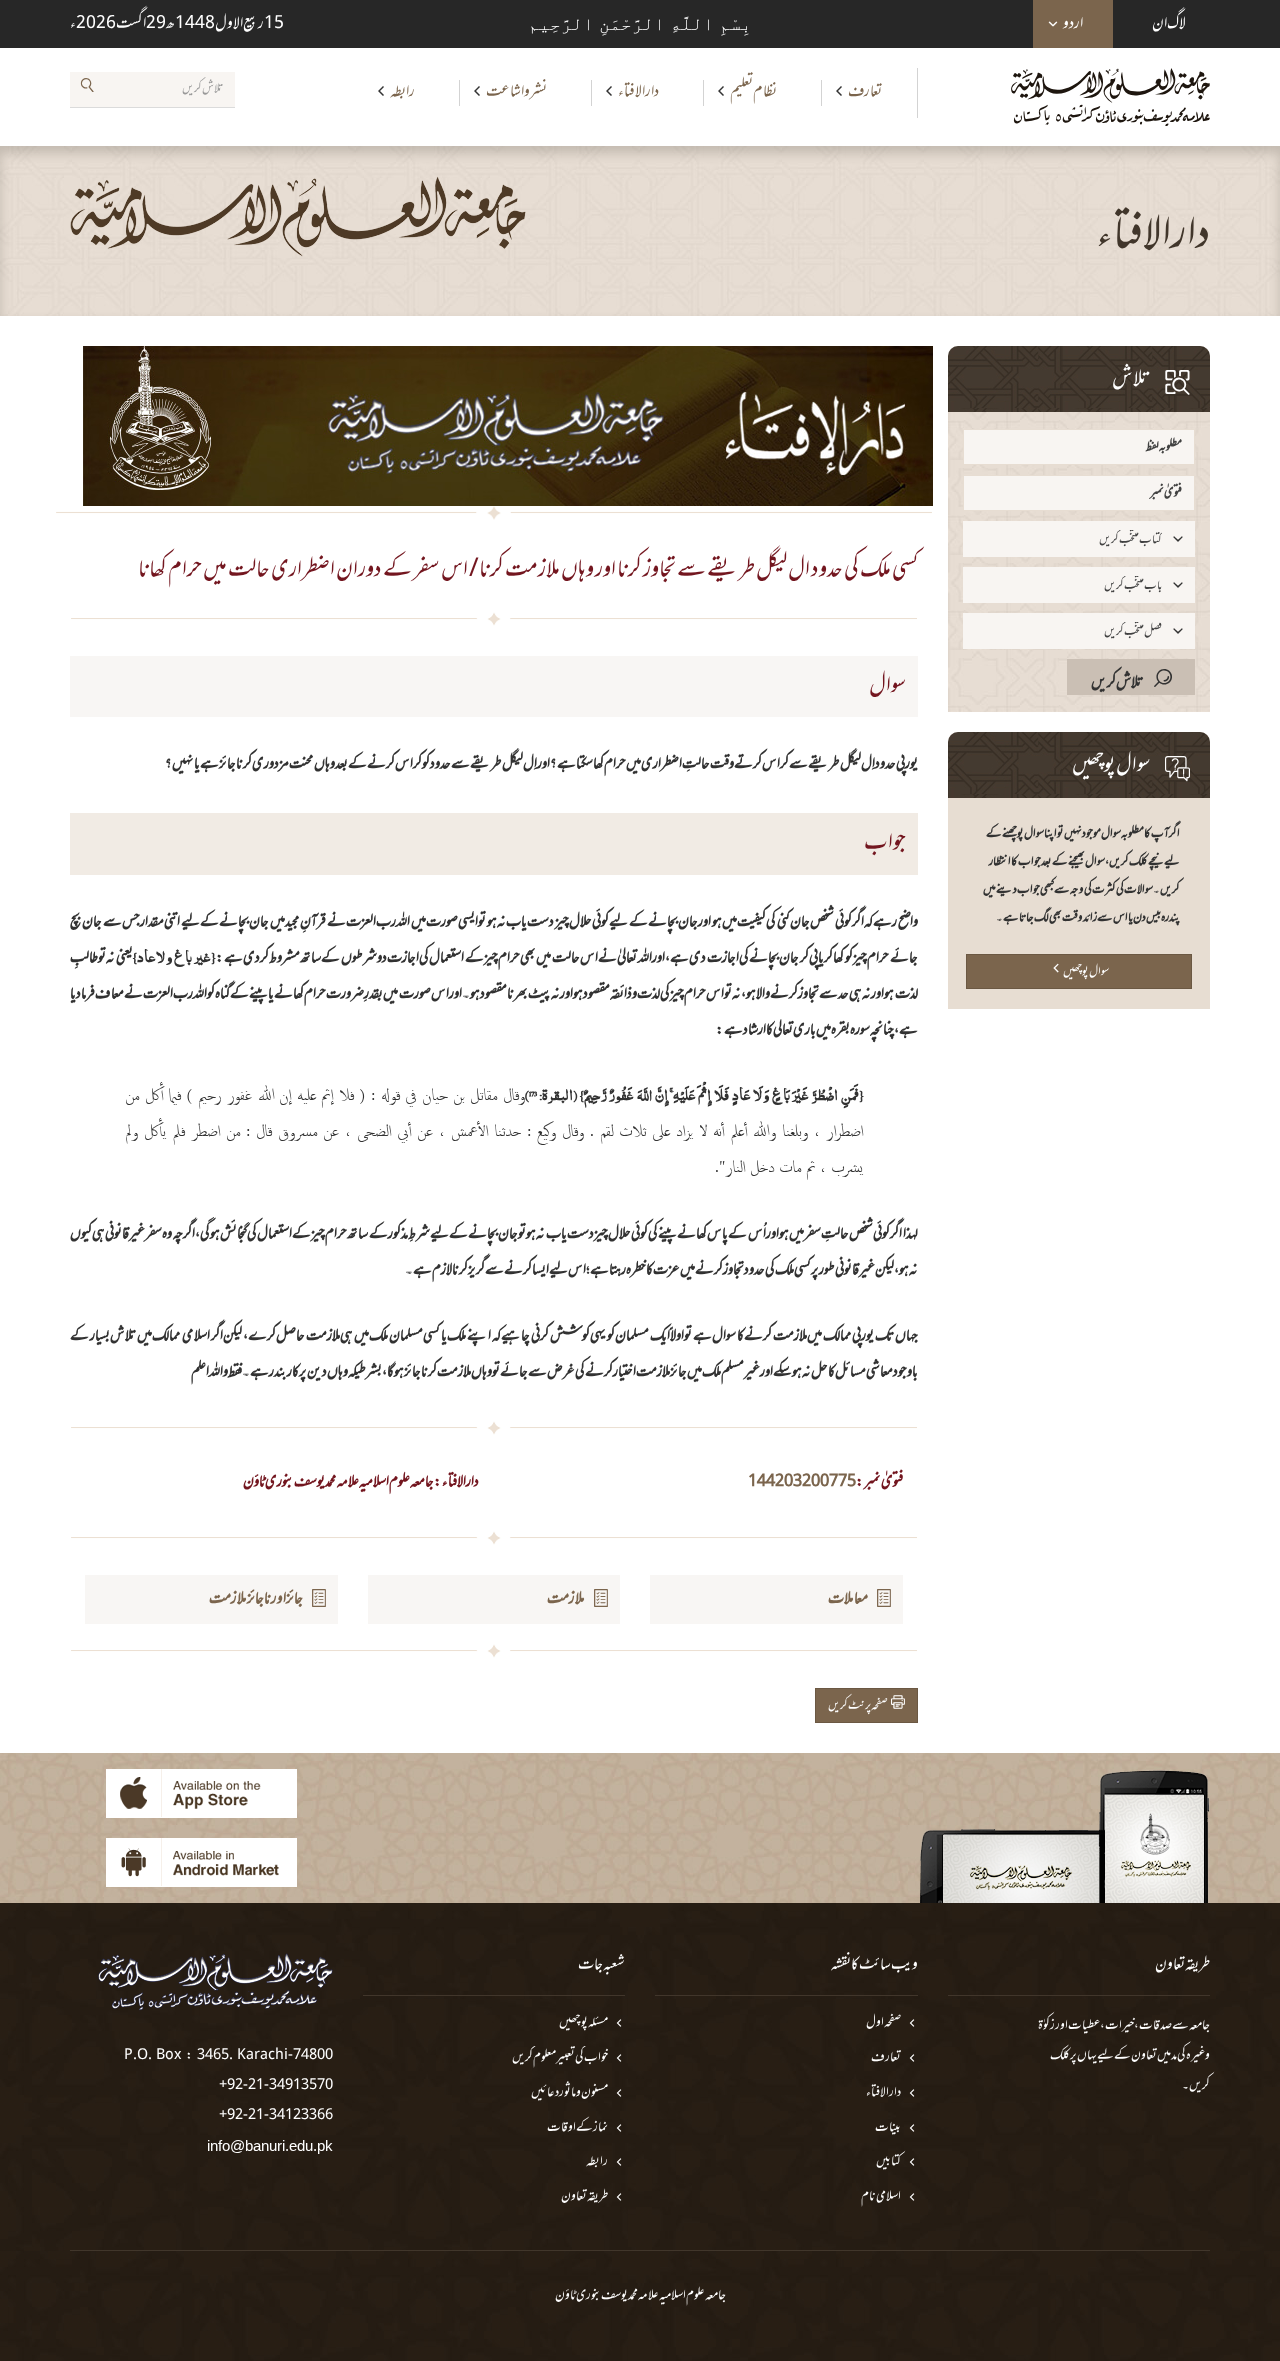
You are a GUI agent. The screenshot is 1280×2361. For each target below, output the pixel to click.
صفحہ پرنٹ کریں (859, 1706)
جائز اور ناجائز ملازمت (256, 1599)
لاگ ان (1169, 24)
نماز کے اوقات (577, 2128)
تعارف (865, 92)
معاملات (848, 1599)
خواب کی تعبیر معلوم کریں (560, 2058)
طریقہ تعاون (584, 2197)
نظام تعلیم (753, 92)
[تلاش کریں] (87, 89)
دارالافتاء (638, 92)
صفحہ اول (883, 2023)
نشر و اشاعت (516, 92)
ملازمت (566, 1599)
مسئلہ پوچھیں (583, 2023)
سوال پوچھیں (1086, 972)
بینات (888, 2128)
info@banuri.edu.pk (270, 2145)
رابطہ (402, 92)
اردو (1073, 24)
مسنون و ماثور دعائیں (569, 2093)
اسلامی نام (881, 2197)
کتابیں (888, 2162)
